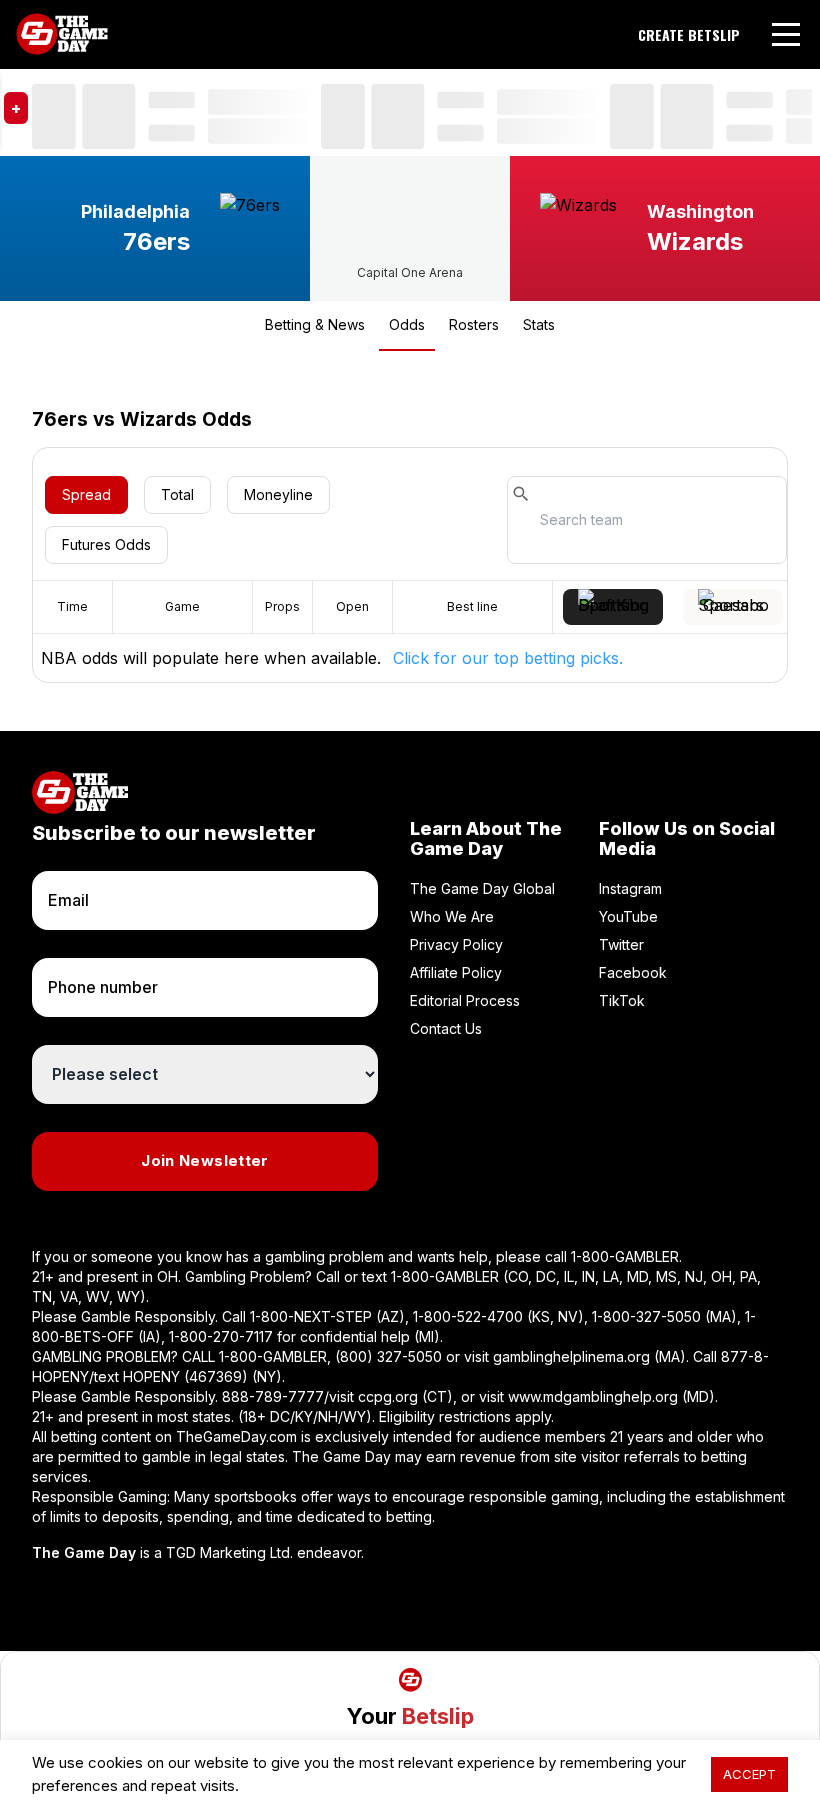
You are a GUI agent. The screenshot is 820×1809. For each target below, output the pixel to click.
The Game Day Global (482, 888)
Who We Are (452, 916)
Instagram (630, 888)
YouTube (628, 916)
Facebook (633, 972)
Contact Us (446, 1028)
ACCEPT (749, 1774)
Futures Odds (106, 544)
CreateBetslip (689, 35)
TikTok (622, 1000)
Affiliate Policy (456, 972)
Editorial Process (465, 1000)
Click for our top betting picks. (508, 658)
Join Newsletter (205, 1160)
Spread (86, 494)
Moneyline (278, 494)
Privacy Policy (456, 944)
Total (177, 494)
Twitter (621, 944)
